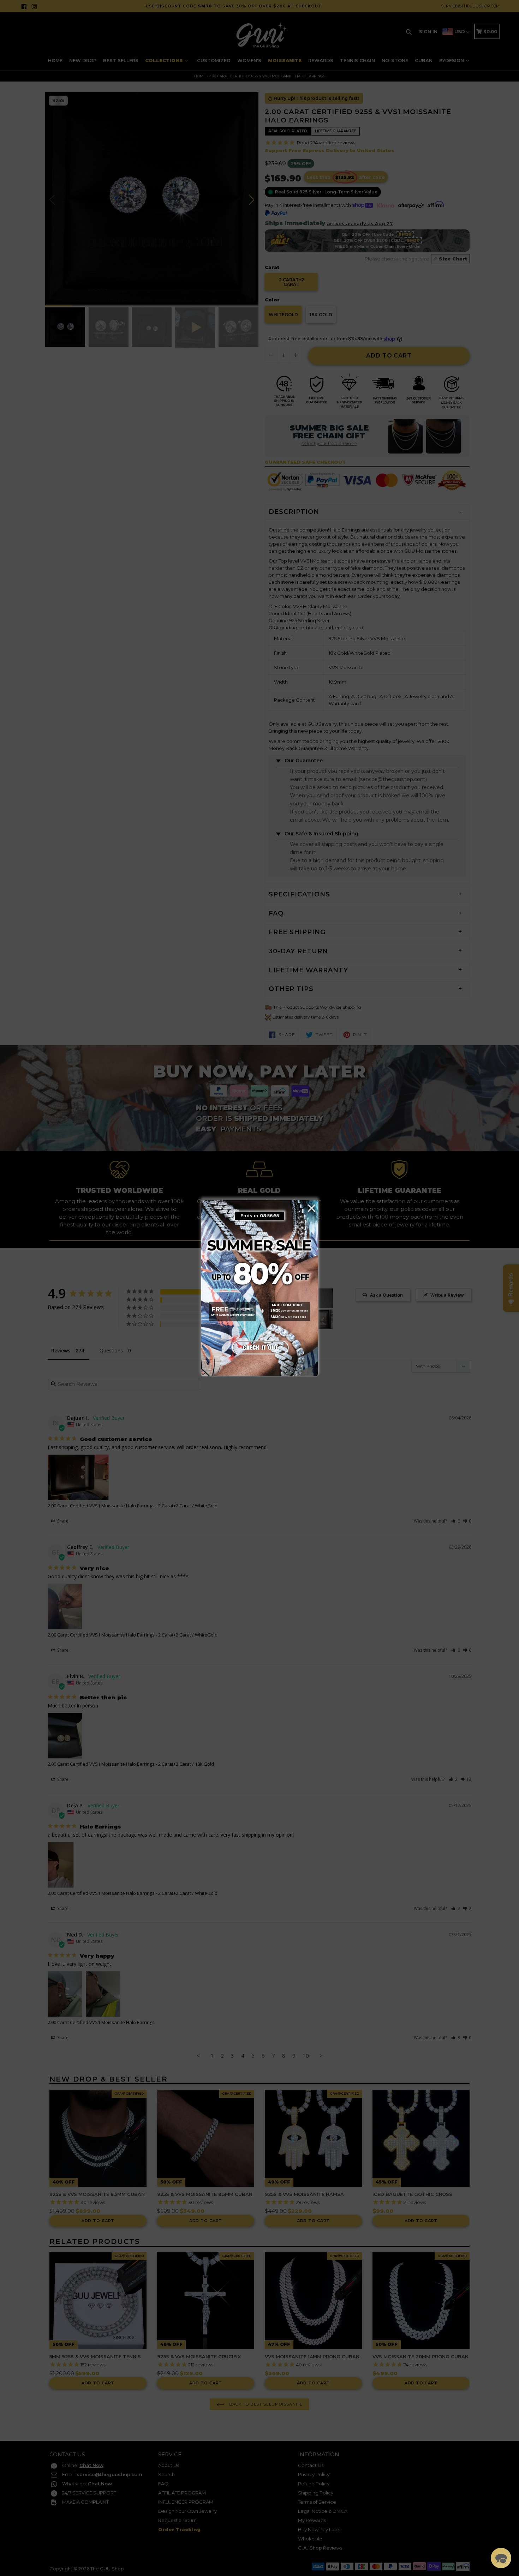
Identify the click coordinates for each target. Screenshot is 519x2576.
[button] (501, 2558)
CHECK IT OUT (259, 1346)
